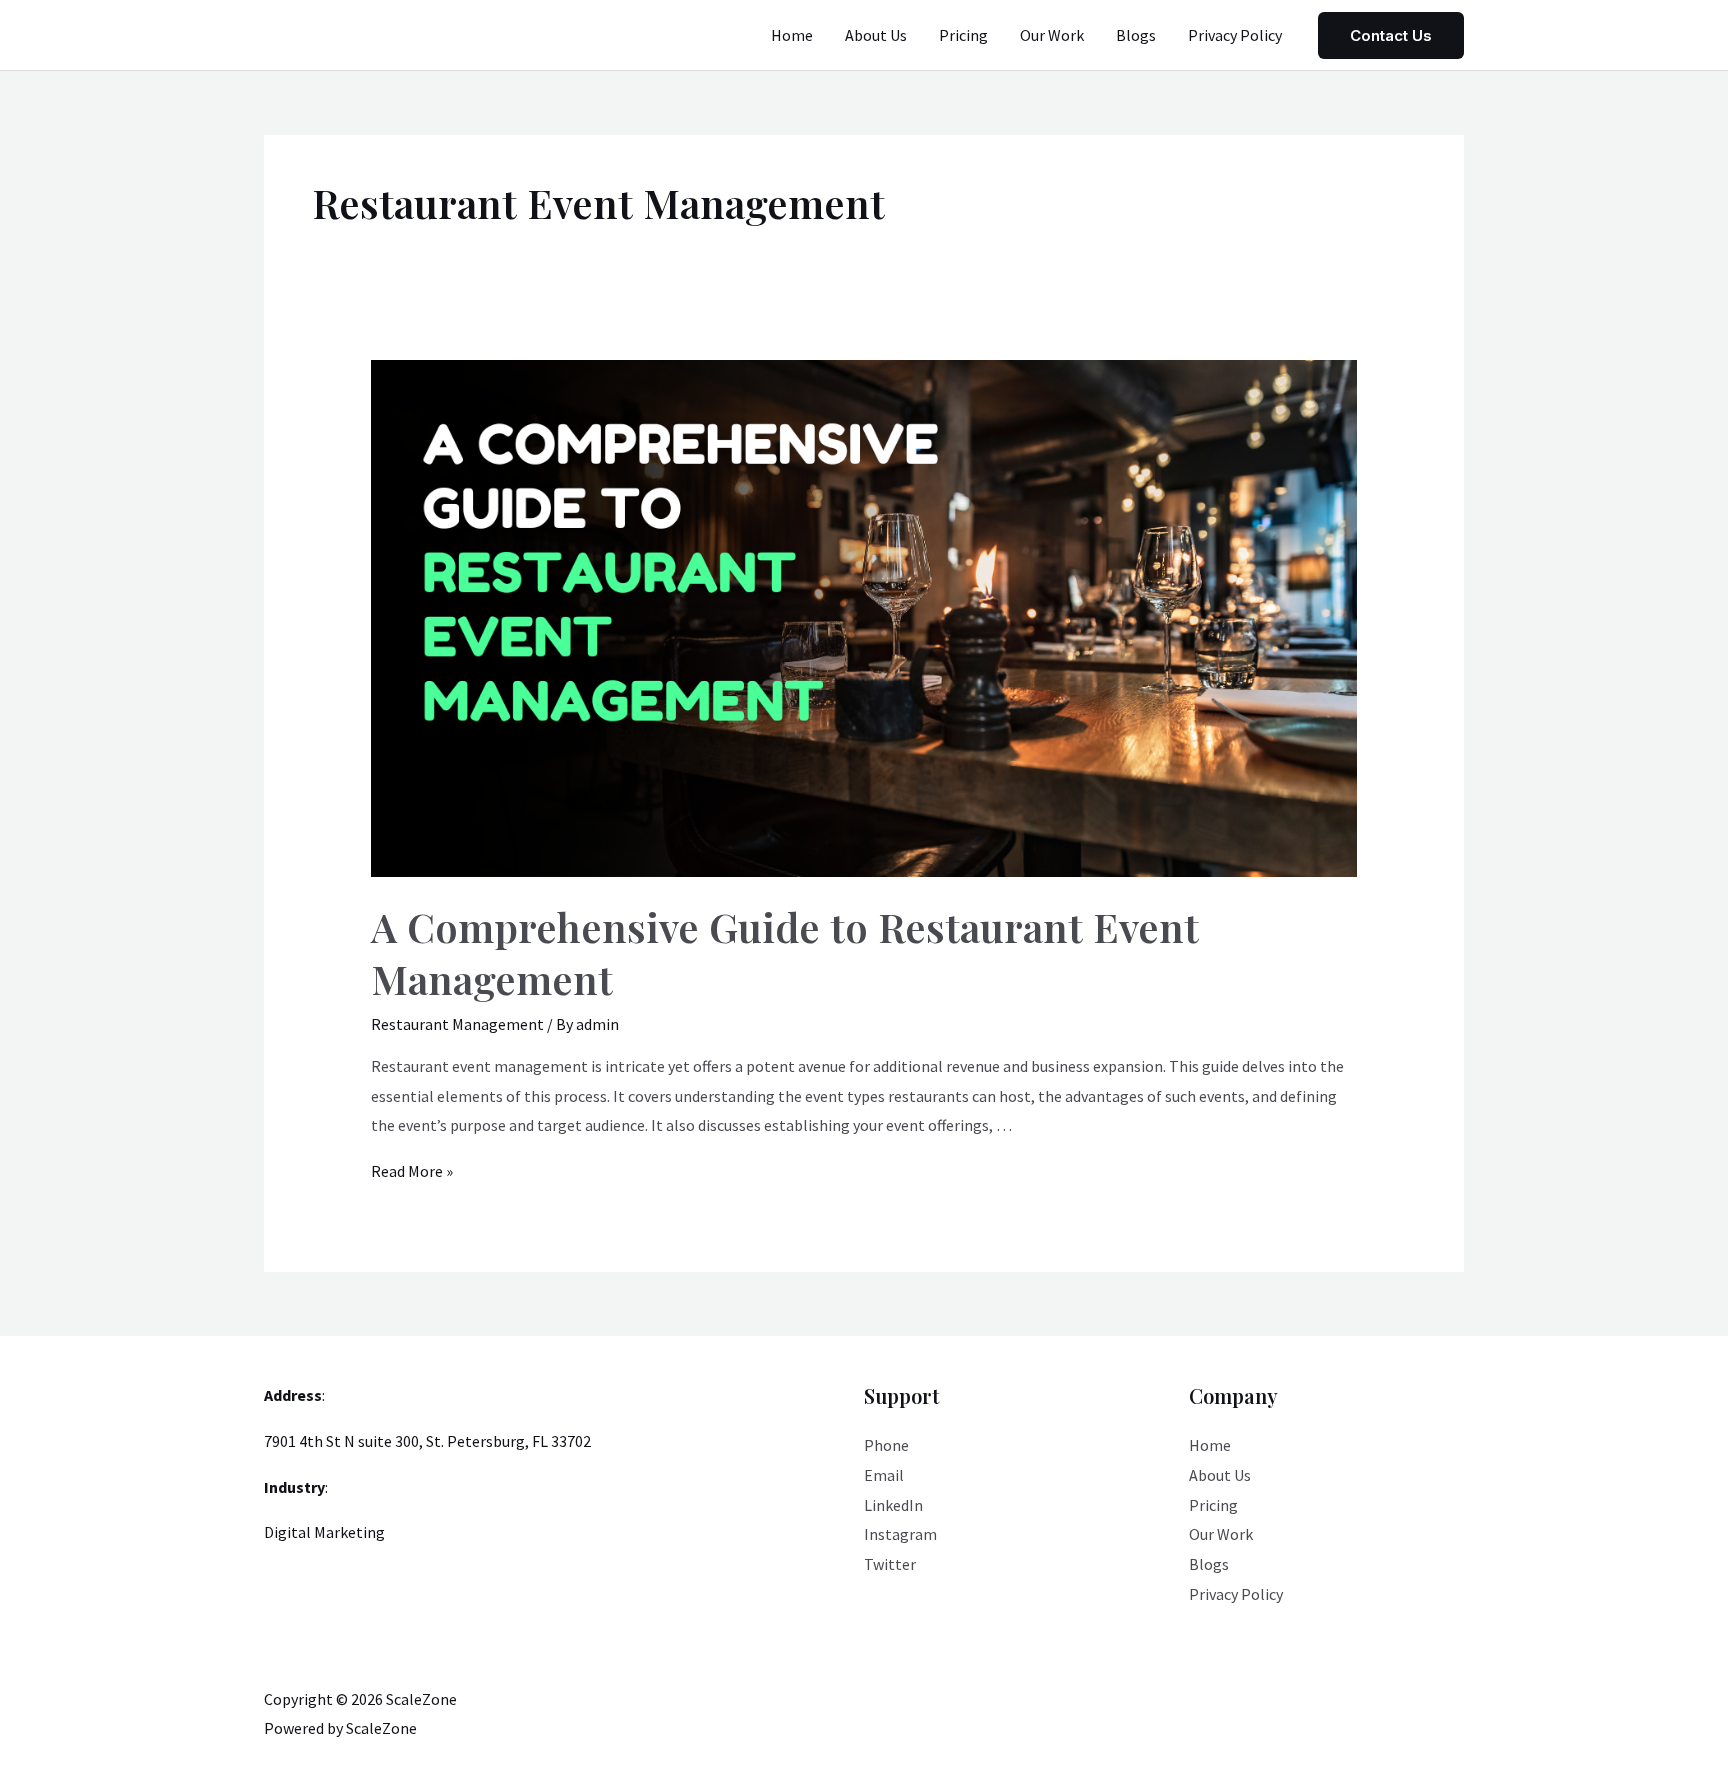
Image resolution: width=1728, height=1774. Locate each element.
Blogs (1136, 35)
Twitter (890, 1564)
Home (792, 35)
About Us (876, 35)
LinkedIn (893, 1505)
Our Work (1052, 35)
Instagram (900, 1534)
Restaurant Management (457, 1024)
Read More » (412, 1171)
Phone (886, 1445)
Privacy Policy (1235, 35)
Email (884, 1475)
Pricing (963, 35)
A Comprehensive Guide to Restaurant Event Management (785, 952)
